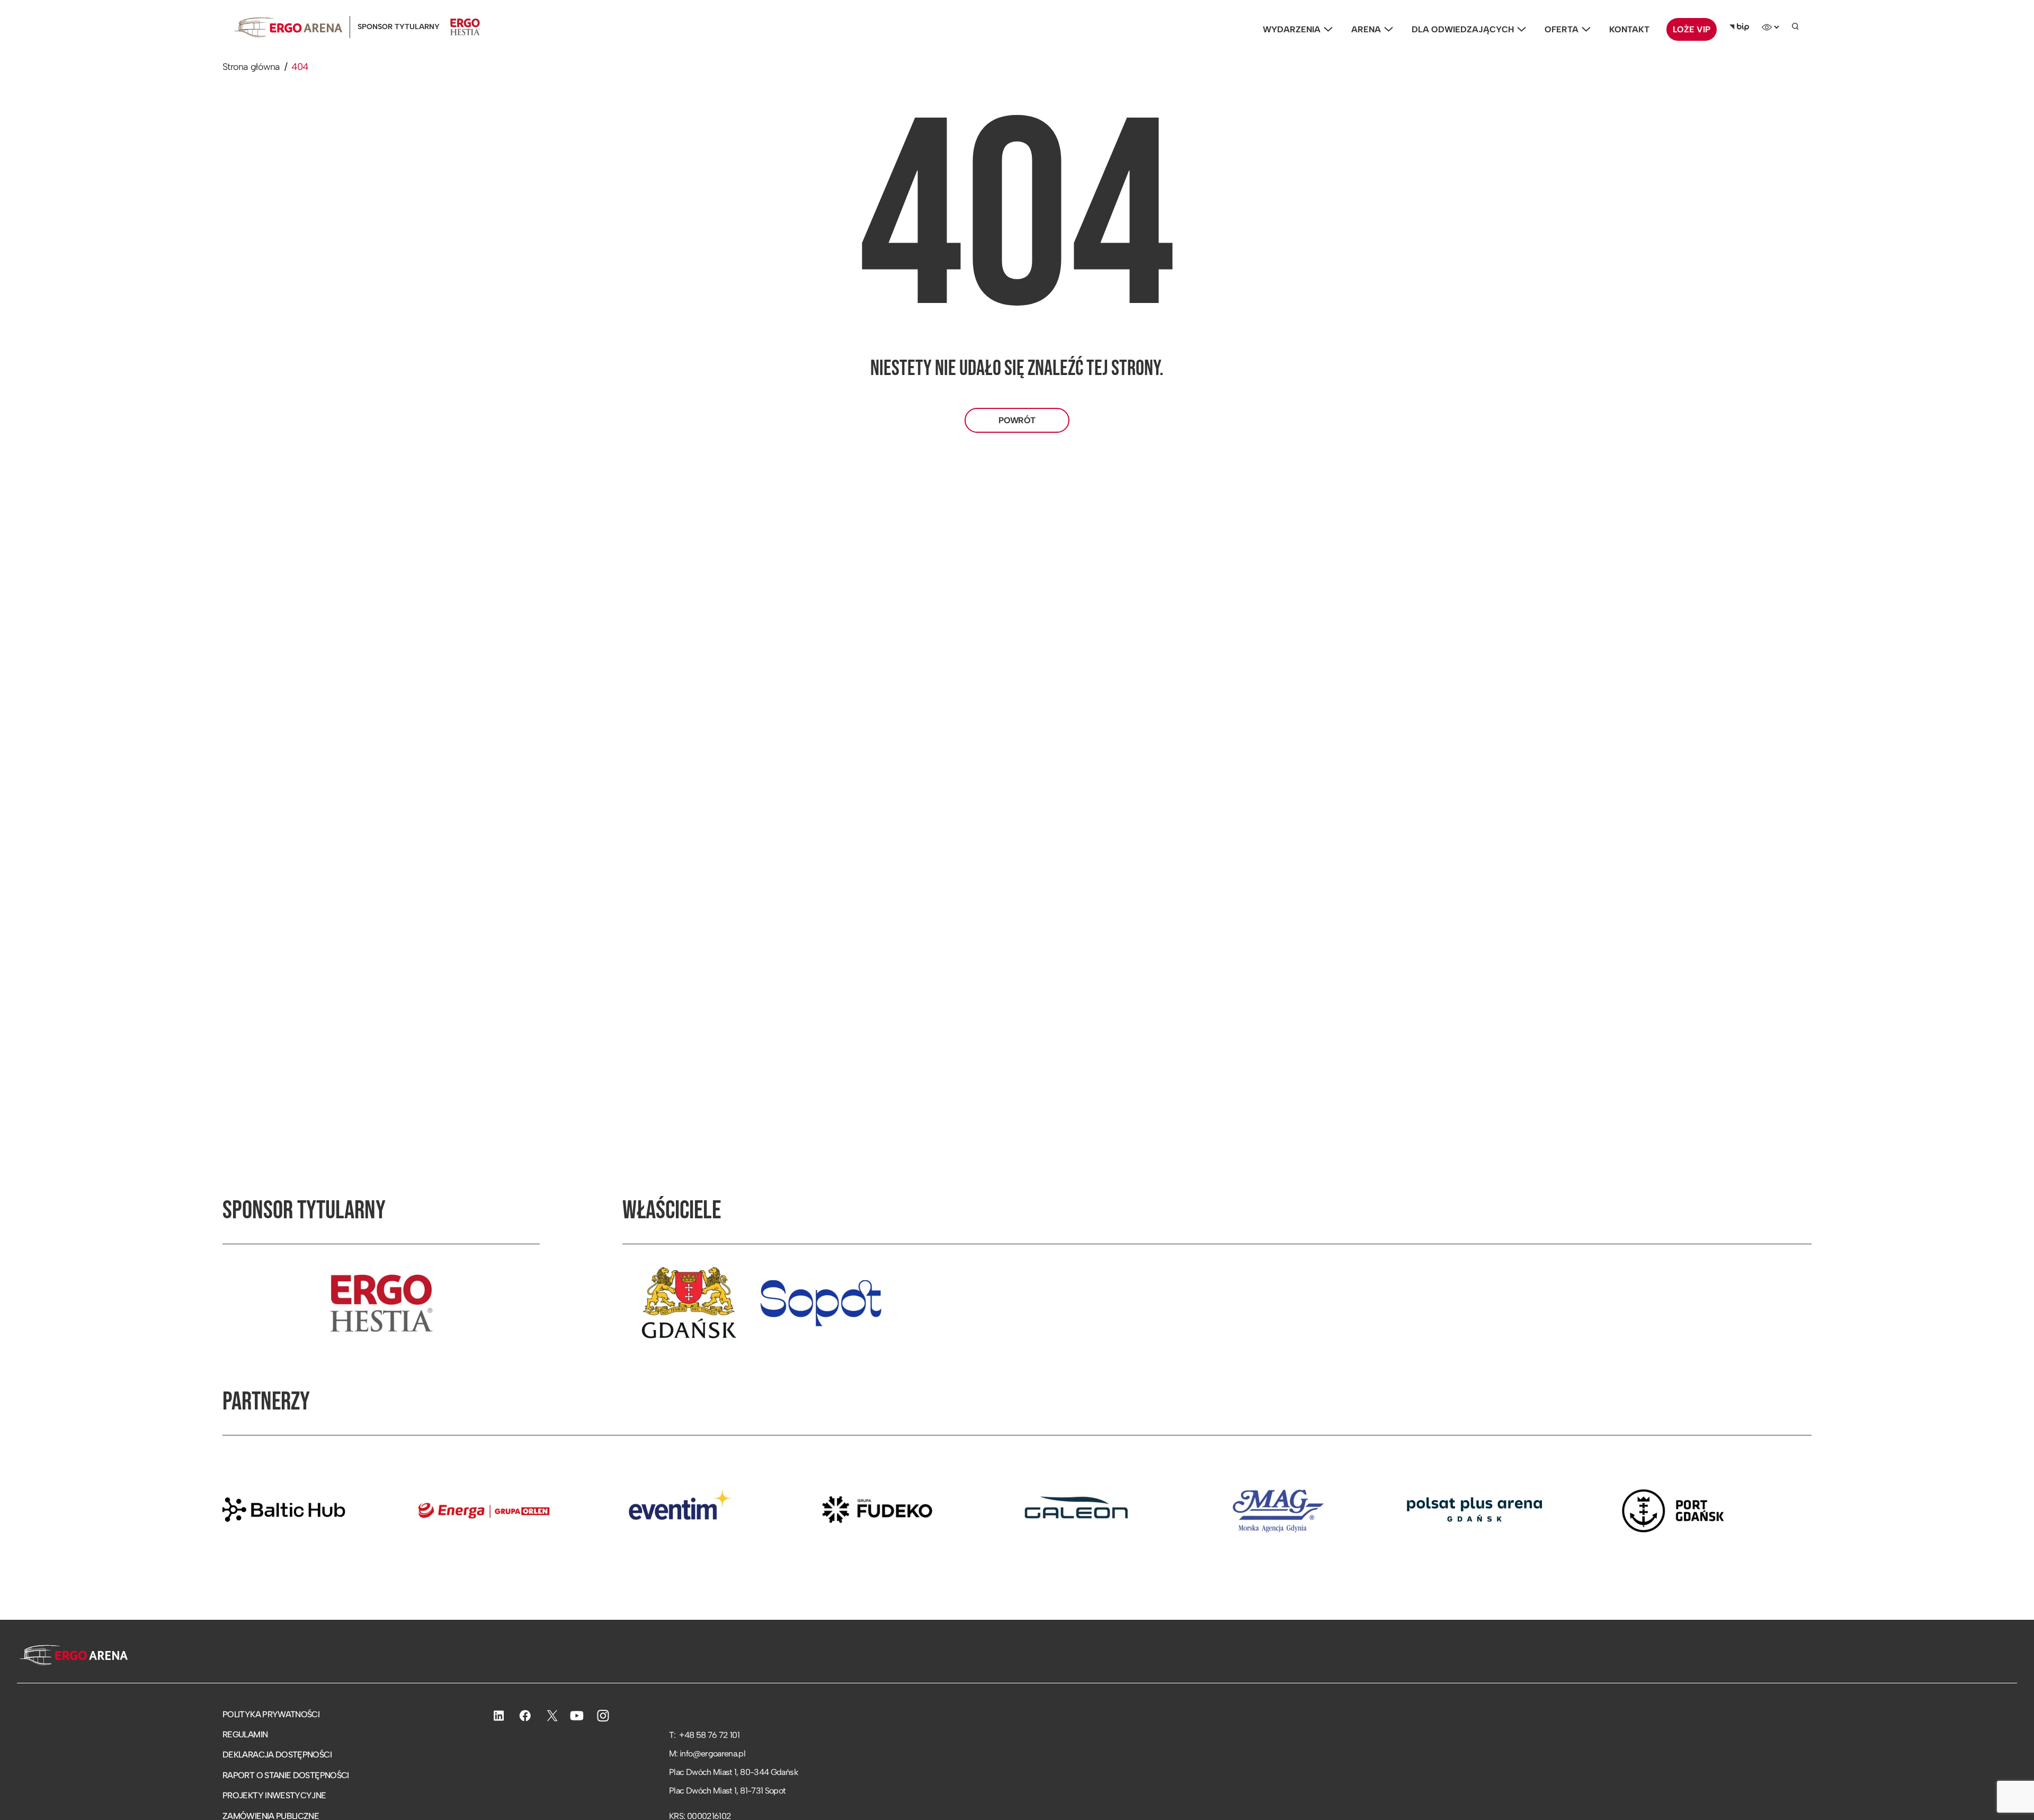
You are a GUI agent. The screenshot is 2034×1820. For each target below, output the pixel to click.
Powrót (1017, 420)
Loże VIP (1692, 29)
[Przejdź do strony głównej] (72, 1656)
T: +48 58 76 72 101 (704, 1735)
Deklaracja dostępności (277, 1755)
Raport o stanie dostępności (286, 1775)
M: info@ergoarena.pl (707, 1754)
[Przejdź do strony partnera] (380, 1510)
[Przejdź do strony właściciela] (689, 1303)
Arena (1366, 29)
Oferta (1562, 29)
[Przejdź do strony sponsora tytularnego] (381, 1303)
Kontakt (1629, 29)
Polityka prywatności (271, 1714)
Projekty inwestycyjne (274, 1795)
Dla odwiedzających (1463, 29)
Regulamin (245, 1734)
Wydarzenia (1292, 29)
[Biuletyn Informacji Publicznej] (1739, 27)
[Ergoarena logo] (288, 27)
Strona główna (251, 67)
